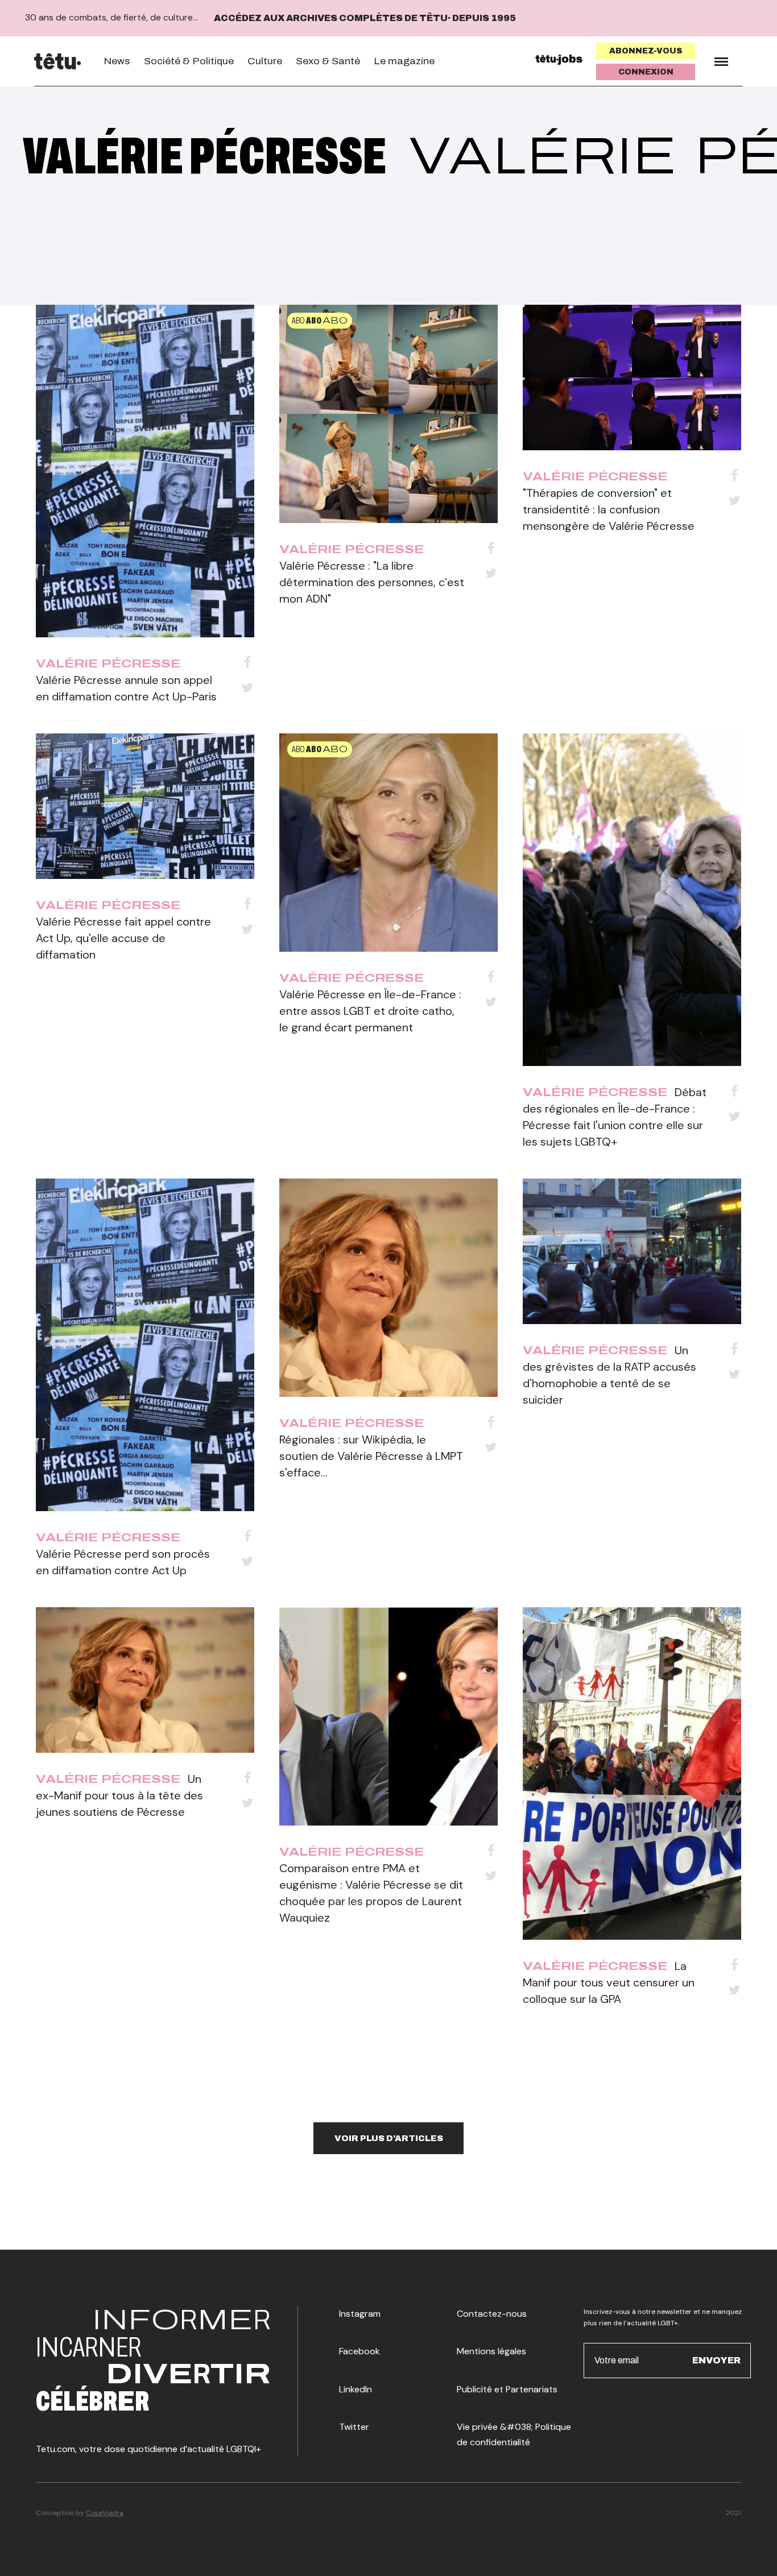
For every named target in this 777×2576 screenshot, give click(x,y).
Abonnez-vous (646, 51)
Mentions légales (491, 2351)
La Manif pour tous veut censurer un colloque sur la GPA (609, 1982)
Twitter (354, 2427)
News (117, 61)
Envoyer (716, 2360)
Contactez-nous (492, 2314)
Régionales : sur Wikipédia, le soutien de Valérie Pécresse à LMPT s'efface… (371, 1456)
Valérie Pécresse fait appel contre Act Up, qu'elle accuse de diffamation (123, 938)
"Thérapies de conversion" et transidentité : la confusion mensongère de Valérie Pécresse (609, 509)
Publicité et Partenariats (507, 2389)
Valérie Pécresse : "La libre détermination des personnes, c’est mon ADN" (372, 582)
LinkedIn (356, 2389)
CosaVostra (105, 2513)
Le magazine (404, 61)
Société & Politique (189, 61)
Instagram (360, 2314)
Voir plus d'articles (389, 2138)
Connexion (646, 72)
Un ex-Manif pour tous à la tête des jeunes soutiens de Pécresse (119, 1795)
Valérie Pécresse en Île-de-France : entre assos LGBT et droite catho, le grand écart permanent (370, 1011)
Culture (265, 61)
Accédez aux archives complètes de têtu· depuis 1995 (365, 18)
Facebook (359, 2351)
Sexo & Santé (328, 61)
